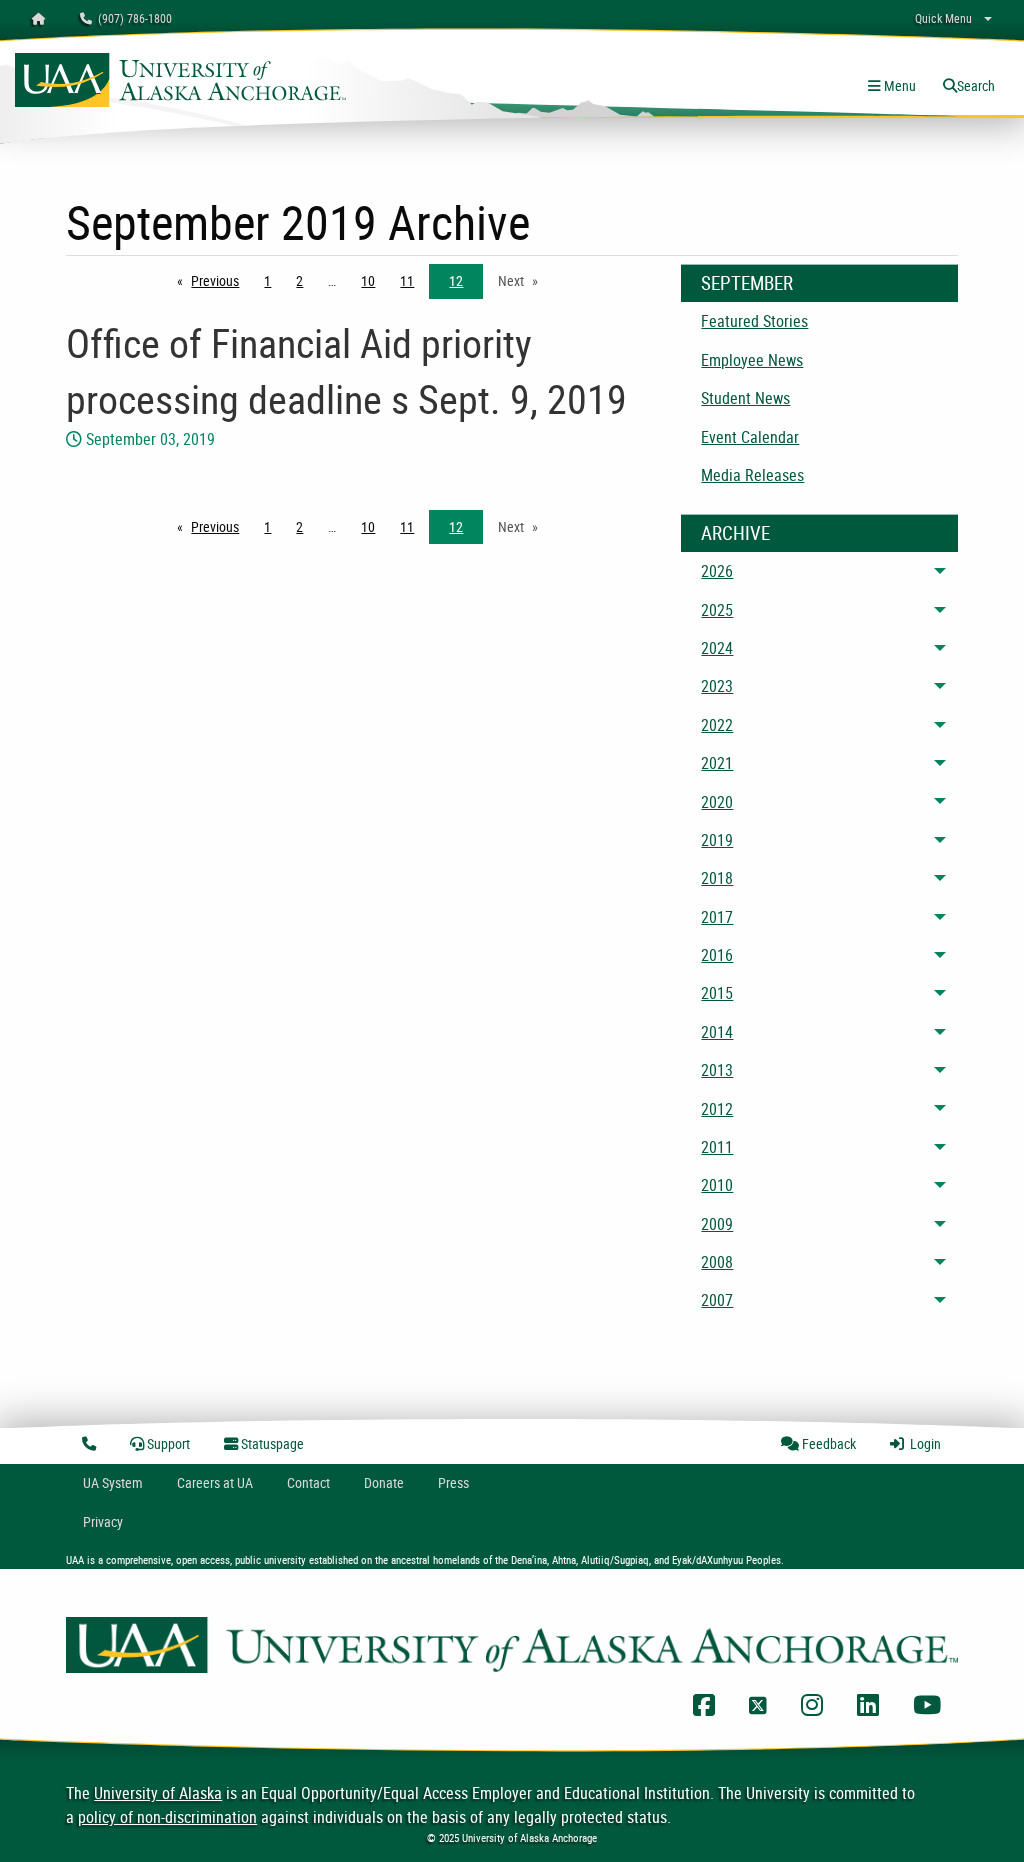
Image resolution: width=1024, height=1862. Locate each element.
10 (368, 280)
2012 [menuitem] (717, 1109)
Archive (735, 533)
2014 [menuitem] (717, 1032)
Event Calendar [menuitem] (750, 437)
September (747, 283)
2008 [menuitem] (717, 1262)
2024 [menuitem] (717, 648)
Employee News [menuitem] (752, 360)
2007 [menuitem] (717, 1300)
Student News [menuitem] (745, 398)
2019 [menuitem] (717, 840)
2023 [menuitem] (717, 686)
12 (456, 280)
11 (407, 280)
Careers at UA (215, 1482)
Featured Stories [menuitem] (754, 321)
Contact (308, 1482)
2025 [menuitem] (717, 610)
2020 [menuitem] (717, 802)
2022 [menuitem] (717, 725)
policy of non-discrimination (167, 1817)
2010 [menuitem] (717, 1185)
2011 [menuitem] (717, 1147)
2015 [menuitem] (717, 993)
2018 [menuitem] (717, 878)
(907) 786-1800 (132, 18)
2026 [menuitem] (717, 571)
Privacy (103, 1521)
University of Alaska (158, 1793)
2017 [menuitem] (717, 917)
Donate (384, 1482)
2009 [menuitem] (717, 1224)
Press (453, 1482)
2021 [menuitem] (717, 763)
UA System (113, 1482)
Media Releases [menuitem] (752, 475)
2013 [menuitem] (717, 1070)
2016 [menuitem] (717, 955)
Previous (220, 280)
